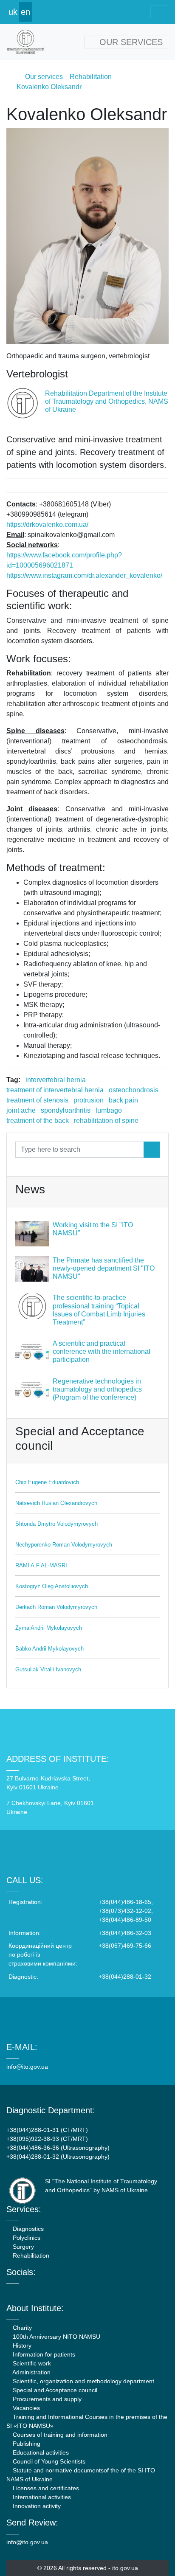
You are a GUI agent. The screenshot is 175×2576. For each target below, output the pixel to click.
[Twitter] (20, 2292)
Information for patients (43, 2354)
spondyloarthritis (66, 1110)
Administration (31, 2372)
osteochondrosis (134, 1090)
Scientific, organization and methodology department (83, 2381)
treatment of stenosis (37, 1100)
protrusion (89, 1100)
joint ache (21, 1110)
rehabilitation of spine (106, 1121)
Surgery (23, 2247)
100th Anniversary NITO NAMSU (56, 2337)
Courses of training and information (59, 2435)
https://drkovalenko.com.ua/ (47, 524)
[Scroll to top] (153, 2554)
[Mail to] (22, 2554)
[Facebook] (9, 2292)
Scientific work (31, 2363)
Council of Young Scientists (48, 2461)
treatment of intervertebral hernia (55, 1090)
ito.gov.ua (125, 2568)
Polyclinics (26, 2238)
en (25, 12)
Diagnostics (27, 2229)
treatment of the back (38, 1121)
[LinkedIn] (55, 2292)
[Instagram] (43, 2292)
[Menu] (159, 12)
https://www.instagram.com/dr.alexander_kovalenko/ (84, 575)
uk (13, 12)
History (21, 2345)
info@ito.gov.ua (27, 2067)
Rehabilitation (30, 2255)
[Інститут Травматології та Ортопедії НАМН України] (25, 42)
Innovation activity (36, 2506)
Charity (21, 2328)
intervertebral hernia (56, 1080)
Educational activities (40, 2452)
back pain (123, 1100)
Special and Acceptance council (54, 2390)
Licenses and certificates (45, 2488)
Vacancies (25, 2408)
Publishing (26, 2444)
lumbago (109, 1110)
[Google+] (32, 2292)
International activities (41, 2497)
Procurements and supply (46, 2399)
